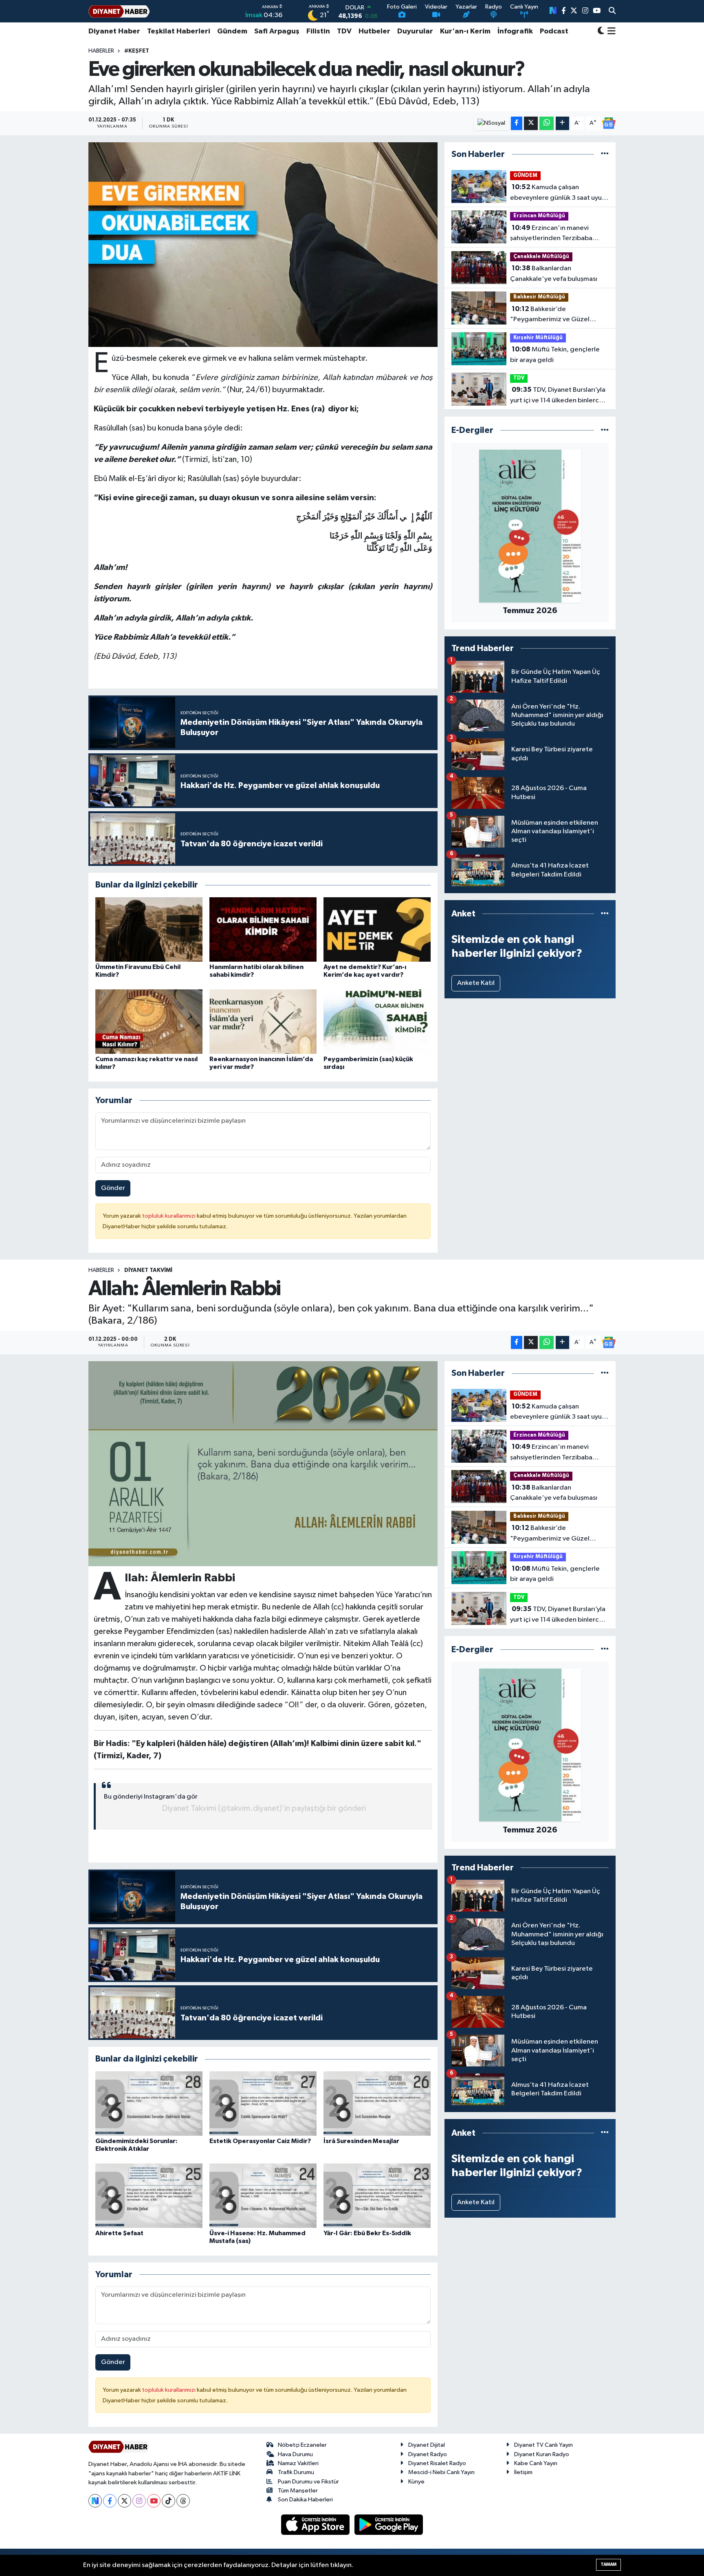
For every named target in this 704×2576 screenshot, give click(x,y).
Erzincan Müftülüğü (539, 216)
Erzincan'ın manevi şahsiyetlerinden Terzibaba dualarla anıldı (551, 234)
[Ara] (612, 11)
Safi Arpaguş (277, 31)
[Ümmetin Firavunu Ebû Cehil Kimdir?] (149, 929)
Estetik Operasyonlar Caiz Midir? (260, 2141)
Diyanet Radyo (428, 2454)
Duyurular (415, 31)
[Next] (95, 2501)
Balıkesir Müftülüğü (539, 297)
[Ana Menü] (610, 31)
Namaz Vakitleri (298, 2463)
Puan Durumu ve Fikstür (308, 2482)
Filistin (318, 31)
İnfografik (515, 31)
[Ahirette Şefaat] (149, 2195)
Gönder (113, 1188)
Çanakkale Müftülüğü (541, 257)
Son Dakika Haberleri (305, 2500)
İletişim (523, 2472)
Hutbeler (374, 31)
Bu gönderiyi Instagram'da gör (151, 1797)
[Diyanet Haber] (119, 11)
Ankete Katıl (476, 983)
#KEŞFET (137, 51)
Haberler (101, 51)
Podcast (554, 31)
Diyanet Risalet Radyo (437, 2463)
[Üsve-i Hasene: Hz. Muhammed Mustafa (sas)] (263, 2195)
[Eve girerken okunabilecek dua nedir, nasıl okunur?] (263, 245)
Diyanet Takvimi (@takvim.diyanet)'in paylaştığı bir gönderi (264, 1808)
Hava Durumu (295, 2454)
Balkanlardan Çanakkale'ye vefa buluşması (554, 274)
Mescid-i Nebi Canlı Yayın (441, 2472)
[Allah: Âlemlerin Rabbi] (263, 1463)
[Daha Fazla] (562, 123)
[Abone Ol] (609, 123)
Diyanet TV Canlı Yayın (543, 2445)
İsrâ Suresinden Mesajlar (361, 2141)
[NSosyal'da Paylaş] (492, 123)
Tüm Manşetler (298, 2491)
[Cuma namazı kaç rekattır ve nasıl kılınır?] (149, 1021)
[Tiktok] (168, 2501)
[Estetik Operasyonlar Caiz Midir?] (263, 2103)
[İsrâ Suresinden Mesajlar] (377, 2103)
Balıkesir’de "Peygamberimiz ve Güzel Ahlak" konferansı (550, 315)
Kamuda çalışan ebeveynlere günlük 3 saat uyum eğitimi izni (559, 193)
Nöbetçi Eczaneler (302, 2445)
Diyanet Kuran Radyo (542, 2454)
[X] (124, 2501)
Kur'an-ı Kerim (465, 31)
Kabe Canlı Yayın (536, 2463)
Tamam (608, 2564)
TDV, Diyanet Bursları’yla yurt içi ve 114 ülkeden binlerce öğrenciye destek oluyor (558, 396)
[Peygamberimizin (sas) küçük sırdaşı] (377, 1021)
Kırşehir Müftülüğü (538, 338)
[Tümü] (605, 154)
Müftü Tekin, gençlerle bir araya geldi (555, 355)
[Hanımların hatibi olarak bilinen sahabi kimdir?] (263, 929)
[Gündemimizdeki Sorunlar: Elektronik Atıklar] (149, 2103)
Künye (416, 2482)
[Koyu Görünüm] (601, 32)
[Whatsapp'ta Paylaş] (547, 123)
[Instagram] (139, 2501)
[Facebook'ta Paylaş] (517, 123)
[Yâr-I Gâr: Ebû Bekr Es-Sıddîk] (377, 2195)
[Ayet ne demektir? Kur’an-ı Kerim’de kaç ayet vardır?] (377, 929)
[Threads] (183, 2501)
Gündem (232, 31)
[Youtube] (154, 2501)
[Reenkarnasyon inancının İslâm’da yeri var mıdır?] (263, 1021)
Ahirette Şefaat (119, 2233)
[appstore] (316, 2524)
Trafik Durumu (296, 2472)
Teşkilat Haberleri (179, 31)
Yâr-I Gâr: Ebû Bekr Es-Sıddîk (367, 2233)
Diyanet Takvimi (148, 1270)
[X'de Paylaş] (531, 123)
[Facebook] (110, 2501)
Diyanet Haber (114, 31)
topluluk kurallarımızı (169, 1216)
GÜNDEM (525, 175)
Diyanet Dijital (427, 2445)
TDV (344, 31)
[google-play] (389, 2524)
